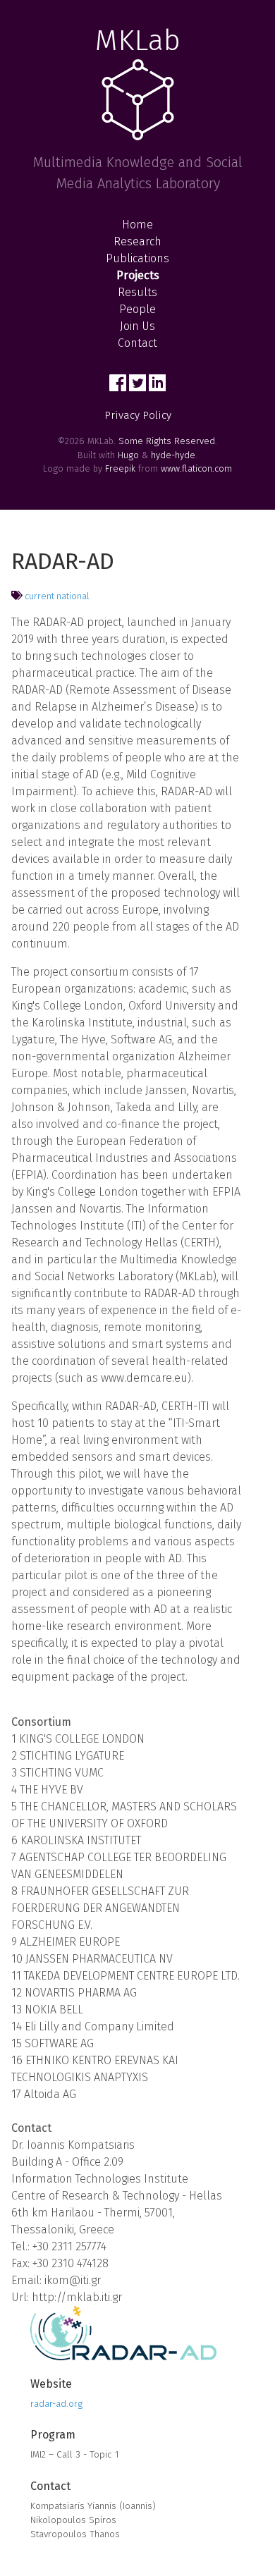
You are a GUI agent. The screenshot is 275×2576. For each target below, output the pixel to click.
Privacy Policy (138, 415)
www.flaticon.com (196, 468)
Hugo (128, 455)
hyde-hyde (173, 455)
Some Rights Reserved (167, 441)
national (73, 596)
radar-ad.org (56, 2404)
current (39, 596)
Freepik (120, 468)
